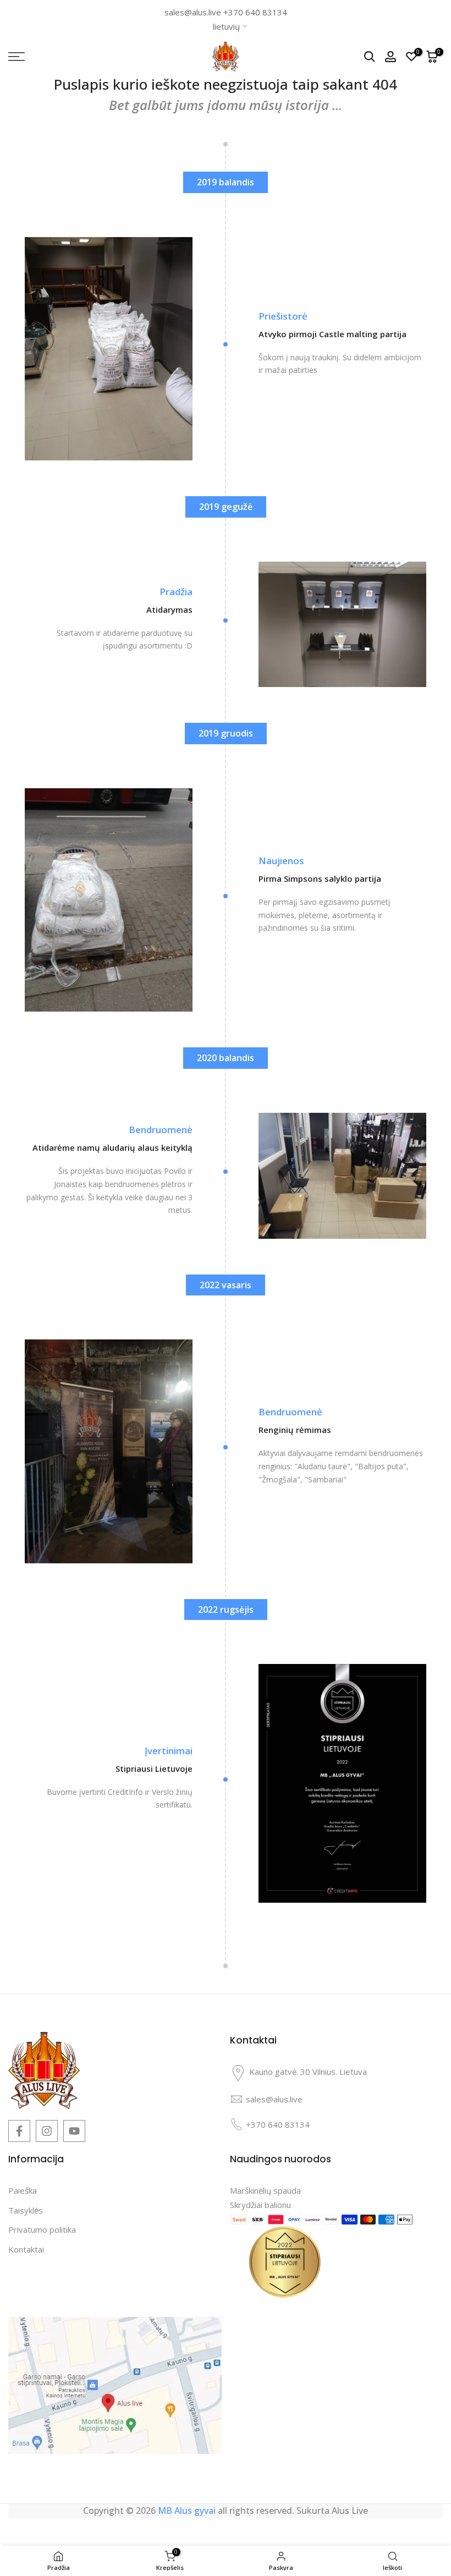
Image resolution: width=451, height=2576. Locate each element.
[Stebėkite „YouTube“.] (74, 2131)
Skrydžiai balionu (260, 2205)
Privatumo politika (42, 2229)
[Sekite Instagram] (47, 2131)
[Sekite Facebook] (19, 2131)
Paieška (23, 2190)
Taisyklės (26, 2210)
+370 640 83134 (255, 12)
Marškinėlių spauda (265, 2190)
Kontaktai (26, 2249)
